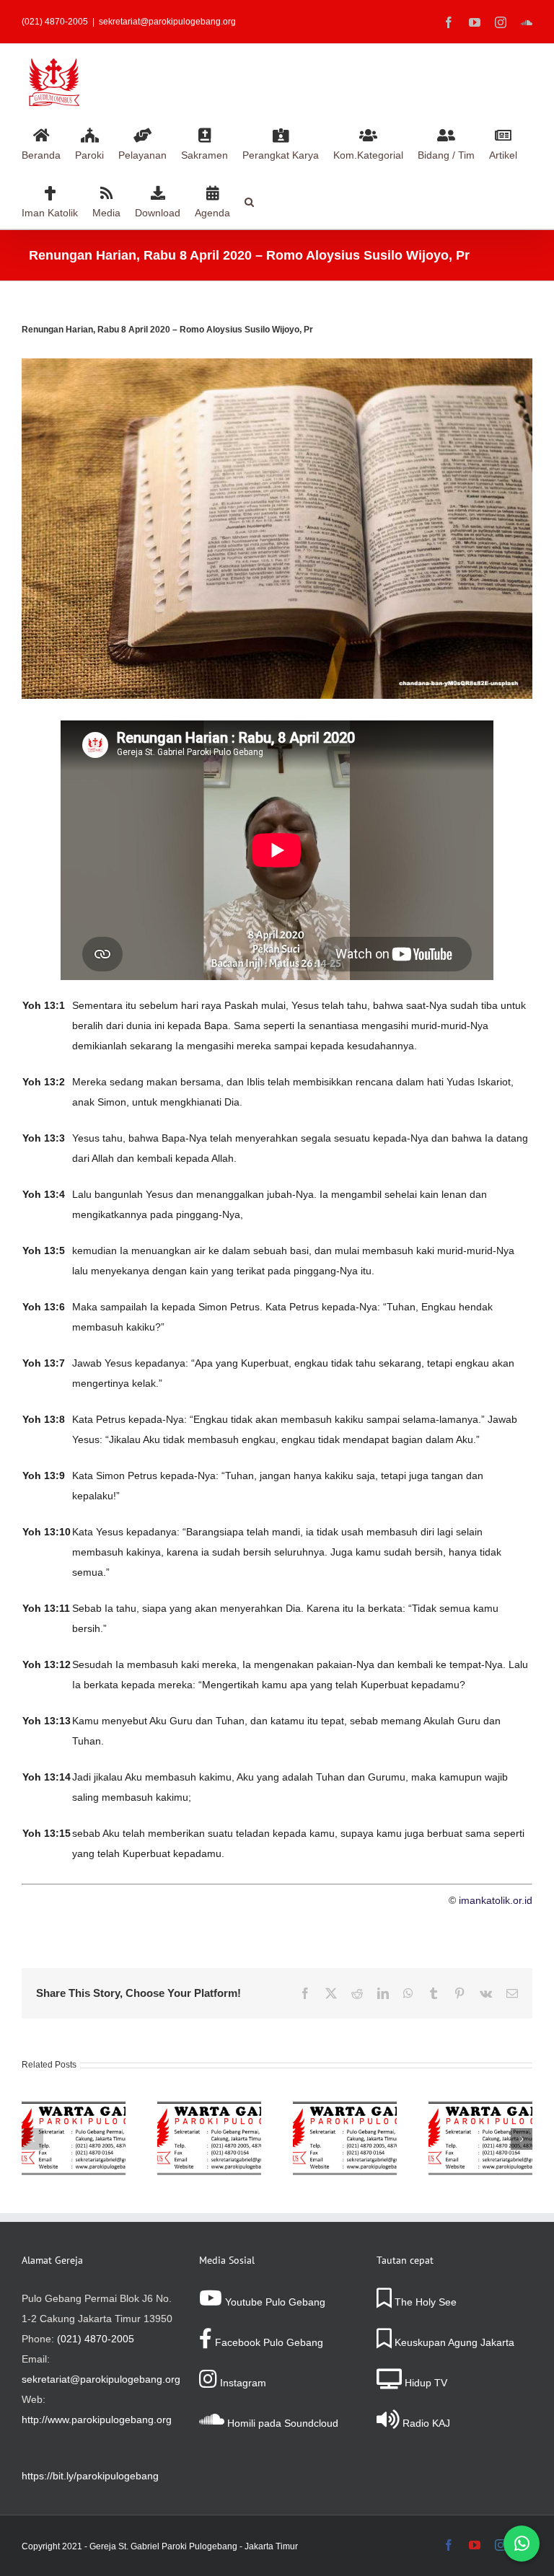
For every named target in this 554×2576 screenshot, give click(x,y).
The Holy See (424, 2302)
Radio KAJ (425, 2423)
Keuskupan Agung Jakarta (453, 2342)
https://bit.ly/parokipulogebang (90, 2476)
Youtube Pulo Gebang (274, 2302)
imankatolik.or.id (496, 1900)
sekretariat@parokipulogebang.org (167, 22)
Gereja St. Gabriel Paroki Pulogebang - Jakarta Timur (194, 2546)
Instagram (242, 2383)
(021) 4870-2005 (96, 2339)
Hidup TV (425, 2383)
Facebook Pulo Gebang (268, 2342)
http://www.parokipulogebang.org (97, 2420)
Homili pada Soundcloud (281, 2423)
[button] (249, 200)
